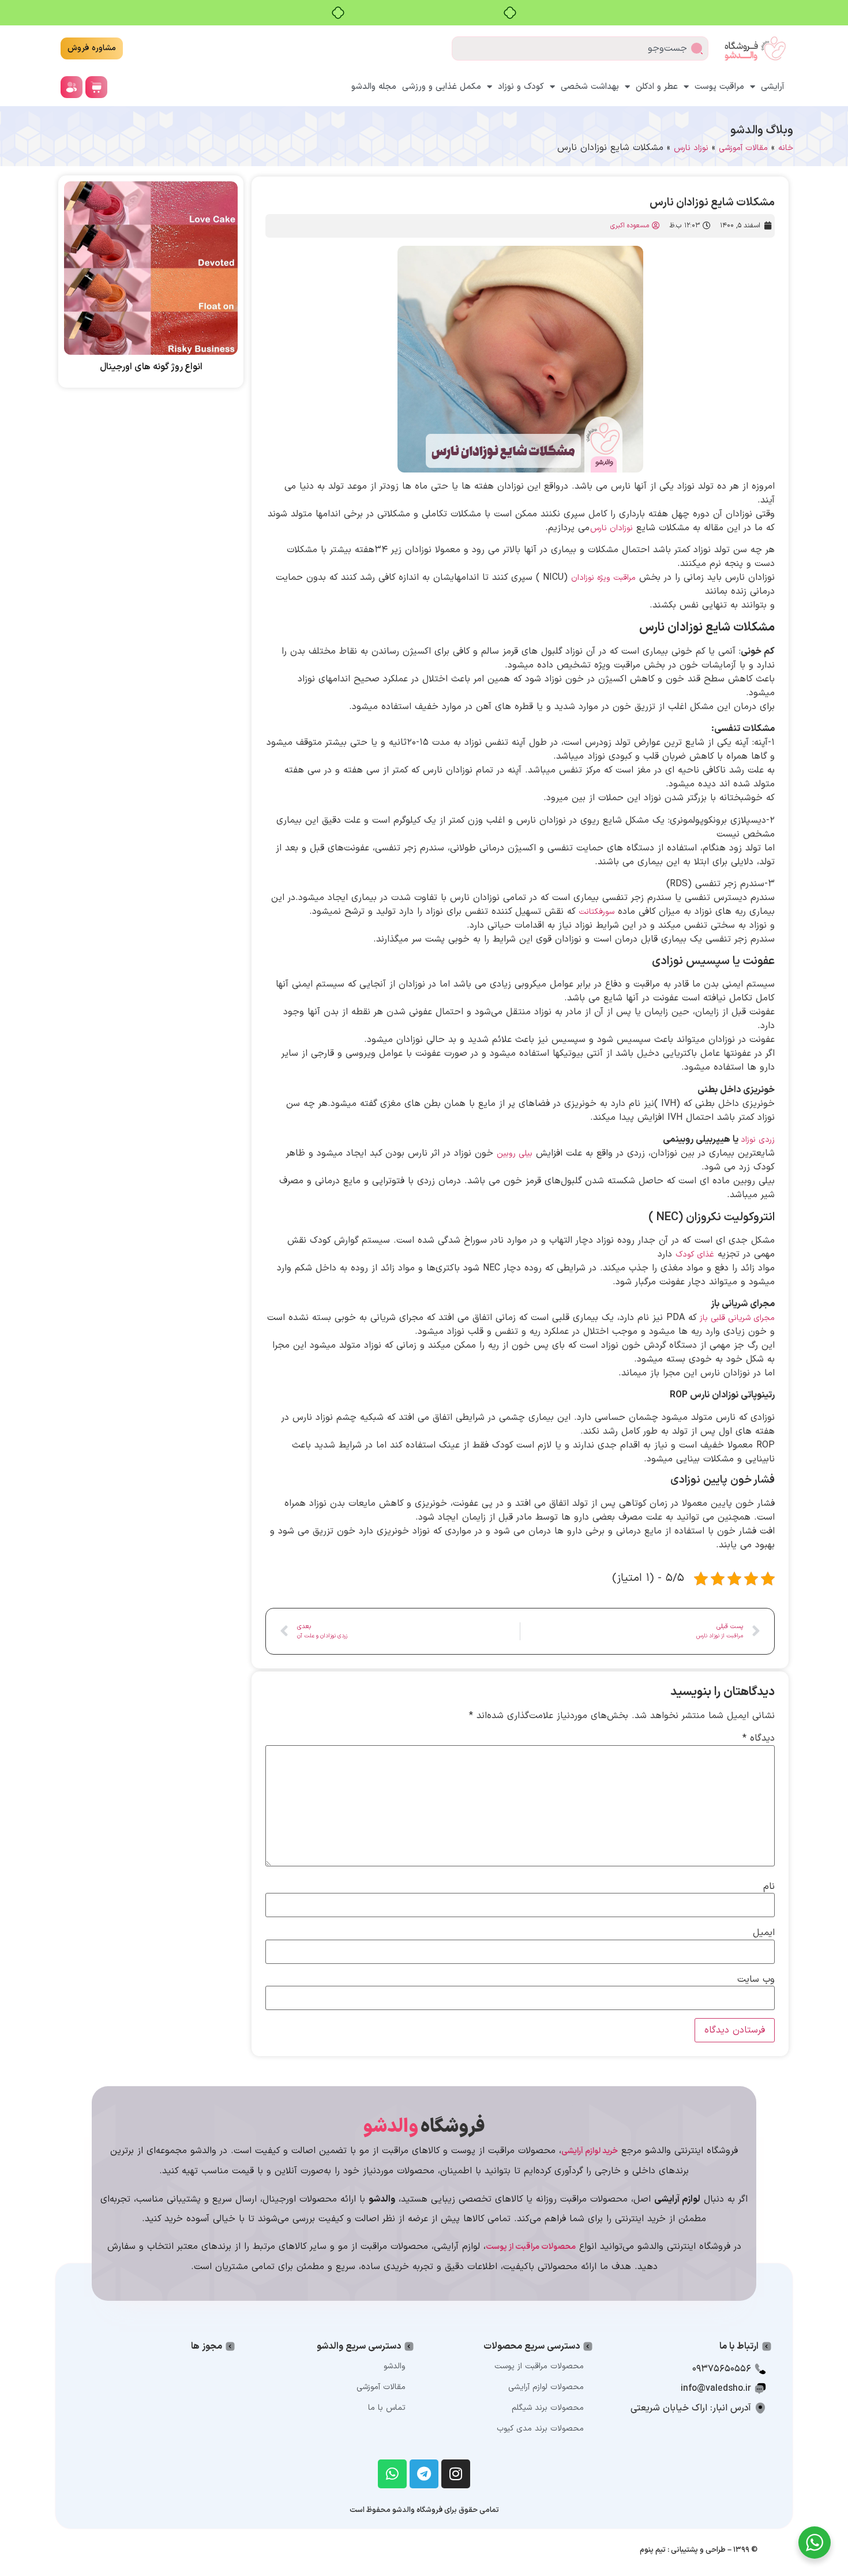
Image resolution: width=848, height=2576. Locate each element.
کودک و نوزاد (521, 87)
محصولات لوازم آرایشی (546, 2387)
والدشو (395, 2366)
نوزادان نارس (611, 528)
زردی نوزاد (758, 1140)
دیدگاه (759, 1738)
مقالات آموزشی (743, 148)
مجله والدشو (374, 87)
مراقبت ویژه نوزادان (603, 578)
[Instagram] (456, 2474)
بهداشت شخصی (590, 87)
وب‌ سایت (756, 1979)
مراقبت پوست (719, 87)
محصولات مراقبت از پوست (539, 2366)
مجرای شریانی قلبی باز (737, 1318)
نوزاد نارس (691, 148)
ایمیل (764, 1933)
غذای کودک (695, 1255)
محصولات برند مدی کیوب (540, 2429)
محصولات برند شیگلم (548, 2408)
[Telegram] (424, 2474)
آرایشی (773, 87)
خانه (786, 148)
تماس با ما (387, 2408)
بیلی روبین (515, 1154)
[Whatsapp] (392, 2474)
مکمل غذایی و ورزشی (442, 87)
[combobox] (580, 48)
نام (769, 1887)
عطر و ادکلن (657, 87)
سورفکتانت (596, 912)
